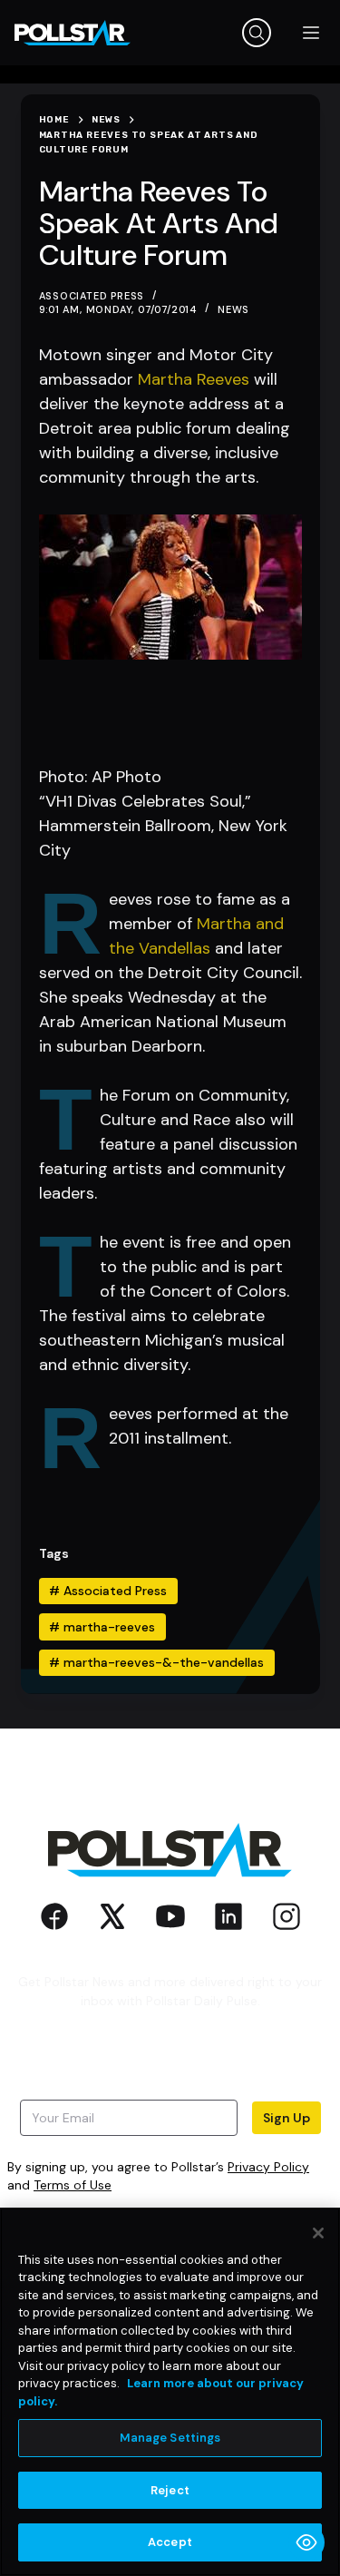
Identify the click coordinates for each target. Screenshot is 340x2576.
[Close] (318, 2233)
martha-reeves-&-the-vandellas (156, 1662)
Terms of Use (73, 2185)
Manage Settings (170, 2438)
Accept (170, 2542)
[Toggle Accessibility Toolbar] (306, 2542)
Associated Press (108, 1591)
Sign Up (287, 2118)
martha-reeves (102, 1627)
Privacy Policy (268, 2167)
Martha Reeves (194, 379)
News (233, 309)
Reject (170, 2490)
